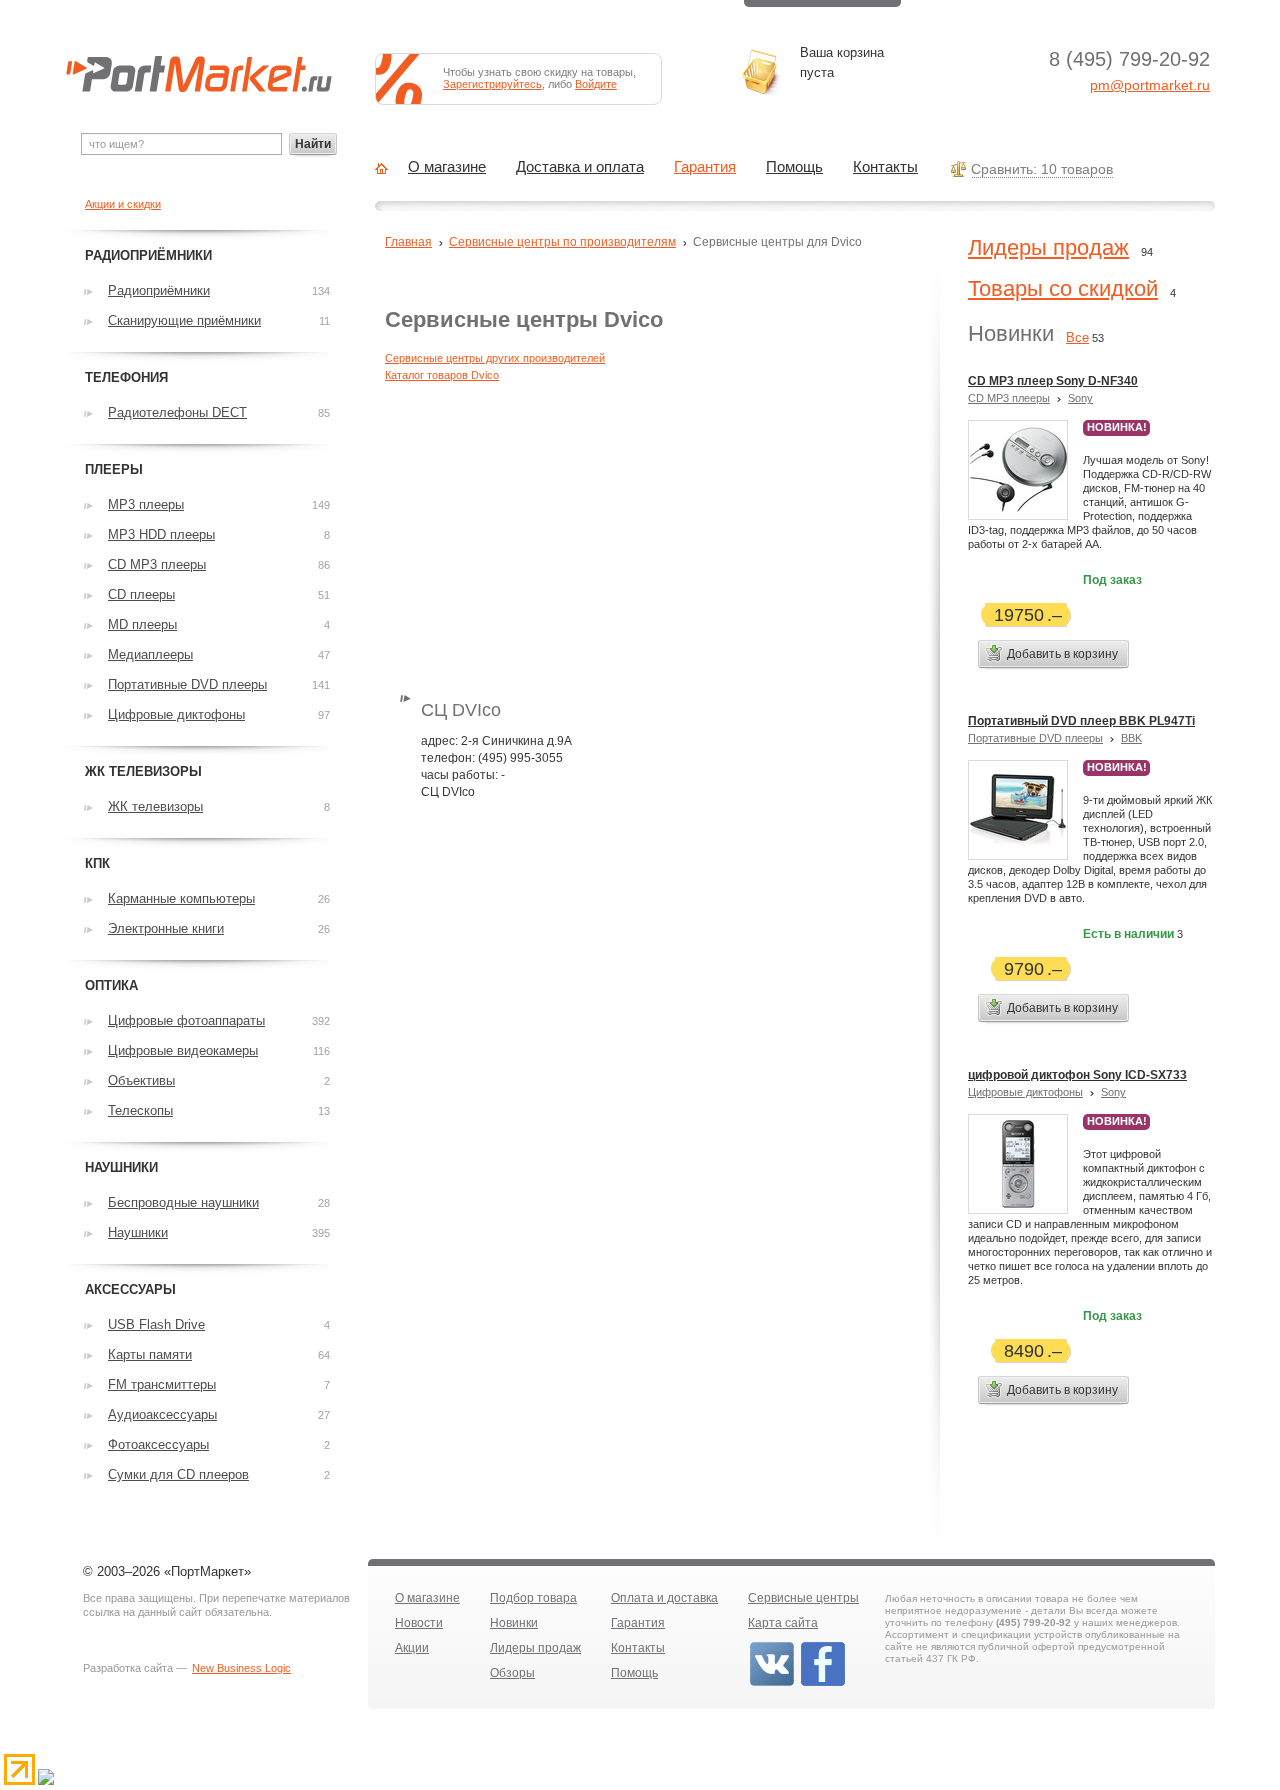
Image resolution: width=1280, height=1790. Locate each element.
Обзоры (512, 1673)
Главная (408, 242)
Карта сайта (783, 1623)
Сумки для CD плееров (178, 1474)
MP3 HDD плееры (161, 534)
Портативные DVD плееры (1035, 738)
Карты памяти (150, 1354)
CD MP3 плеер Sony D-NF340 (1053, 381)
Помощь (794, 167)
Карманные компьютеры (181, 898)
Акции (412, 1648)
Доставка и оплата (580, 167)
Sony (1080, 398)
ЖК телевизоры (155, 806)
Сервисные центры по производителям (562, 242)
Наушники (138, 1232)
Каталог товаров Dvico (442, 375)
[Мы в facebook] (823, 1684)
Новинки (514, 1623)
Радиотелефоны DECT (177, 412)
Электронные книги (166, 928)
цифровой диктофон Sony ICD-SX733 (1077, 1075)
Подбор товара (533, 1598)
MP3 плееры (146, 504)
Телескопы (140, 1110)
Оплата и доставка (664, 1598)
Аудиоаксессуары (162, 1414)
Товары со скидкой (1063, 288)
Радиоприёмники (159, 290)
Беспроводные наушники (183, 1202)
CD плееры (141, 594)
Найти (313, 144)
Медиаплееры (150, 654)
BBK (1131, 738)
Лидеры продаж (1048, 247)
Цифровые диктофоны (1025, 1092)
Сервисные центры (803, 1598)
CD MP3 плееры (1009, 398)
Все (1077, 337)
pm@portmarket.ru (1150, 85)
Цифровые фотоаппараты (186, 1020)
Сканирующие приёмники (184, 320)
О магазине (447, 167)
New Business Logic (241, 1668)
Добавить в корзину (1062, 654)
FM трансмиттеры (162, 1384)
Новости (419, 1623)
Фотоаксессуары (158, 1444)
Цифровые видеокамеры (183, 1050)
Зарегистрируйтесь (492, 84)
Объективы (141, 1080)
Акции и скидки (123, 204)
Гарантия (705, 167)
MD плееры (142, 624)
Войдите (596, 84)
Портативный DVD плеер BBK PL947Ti (1081, 721)
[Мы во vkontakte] (772, 1684)
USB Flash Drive (156, 1324)
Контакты (885, 167)
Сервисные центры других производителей (495, 358)
